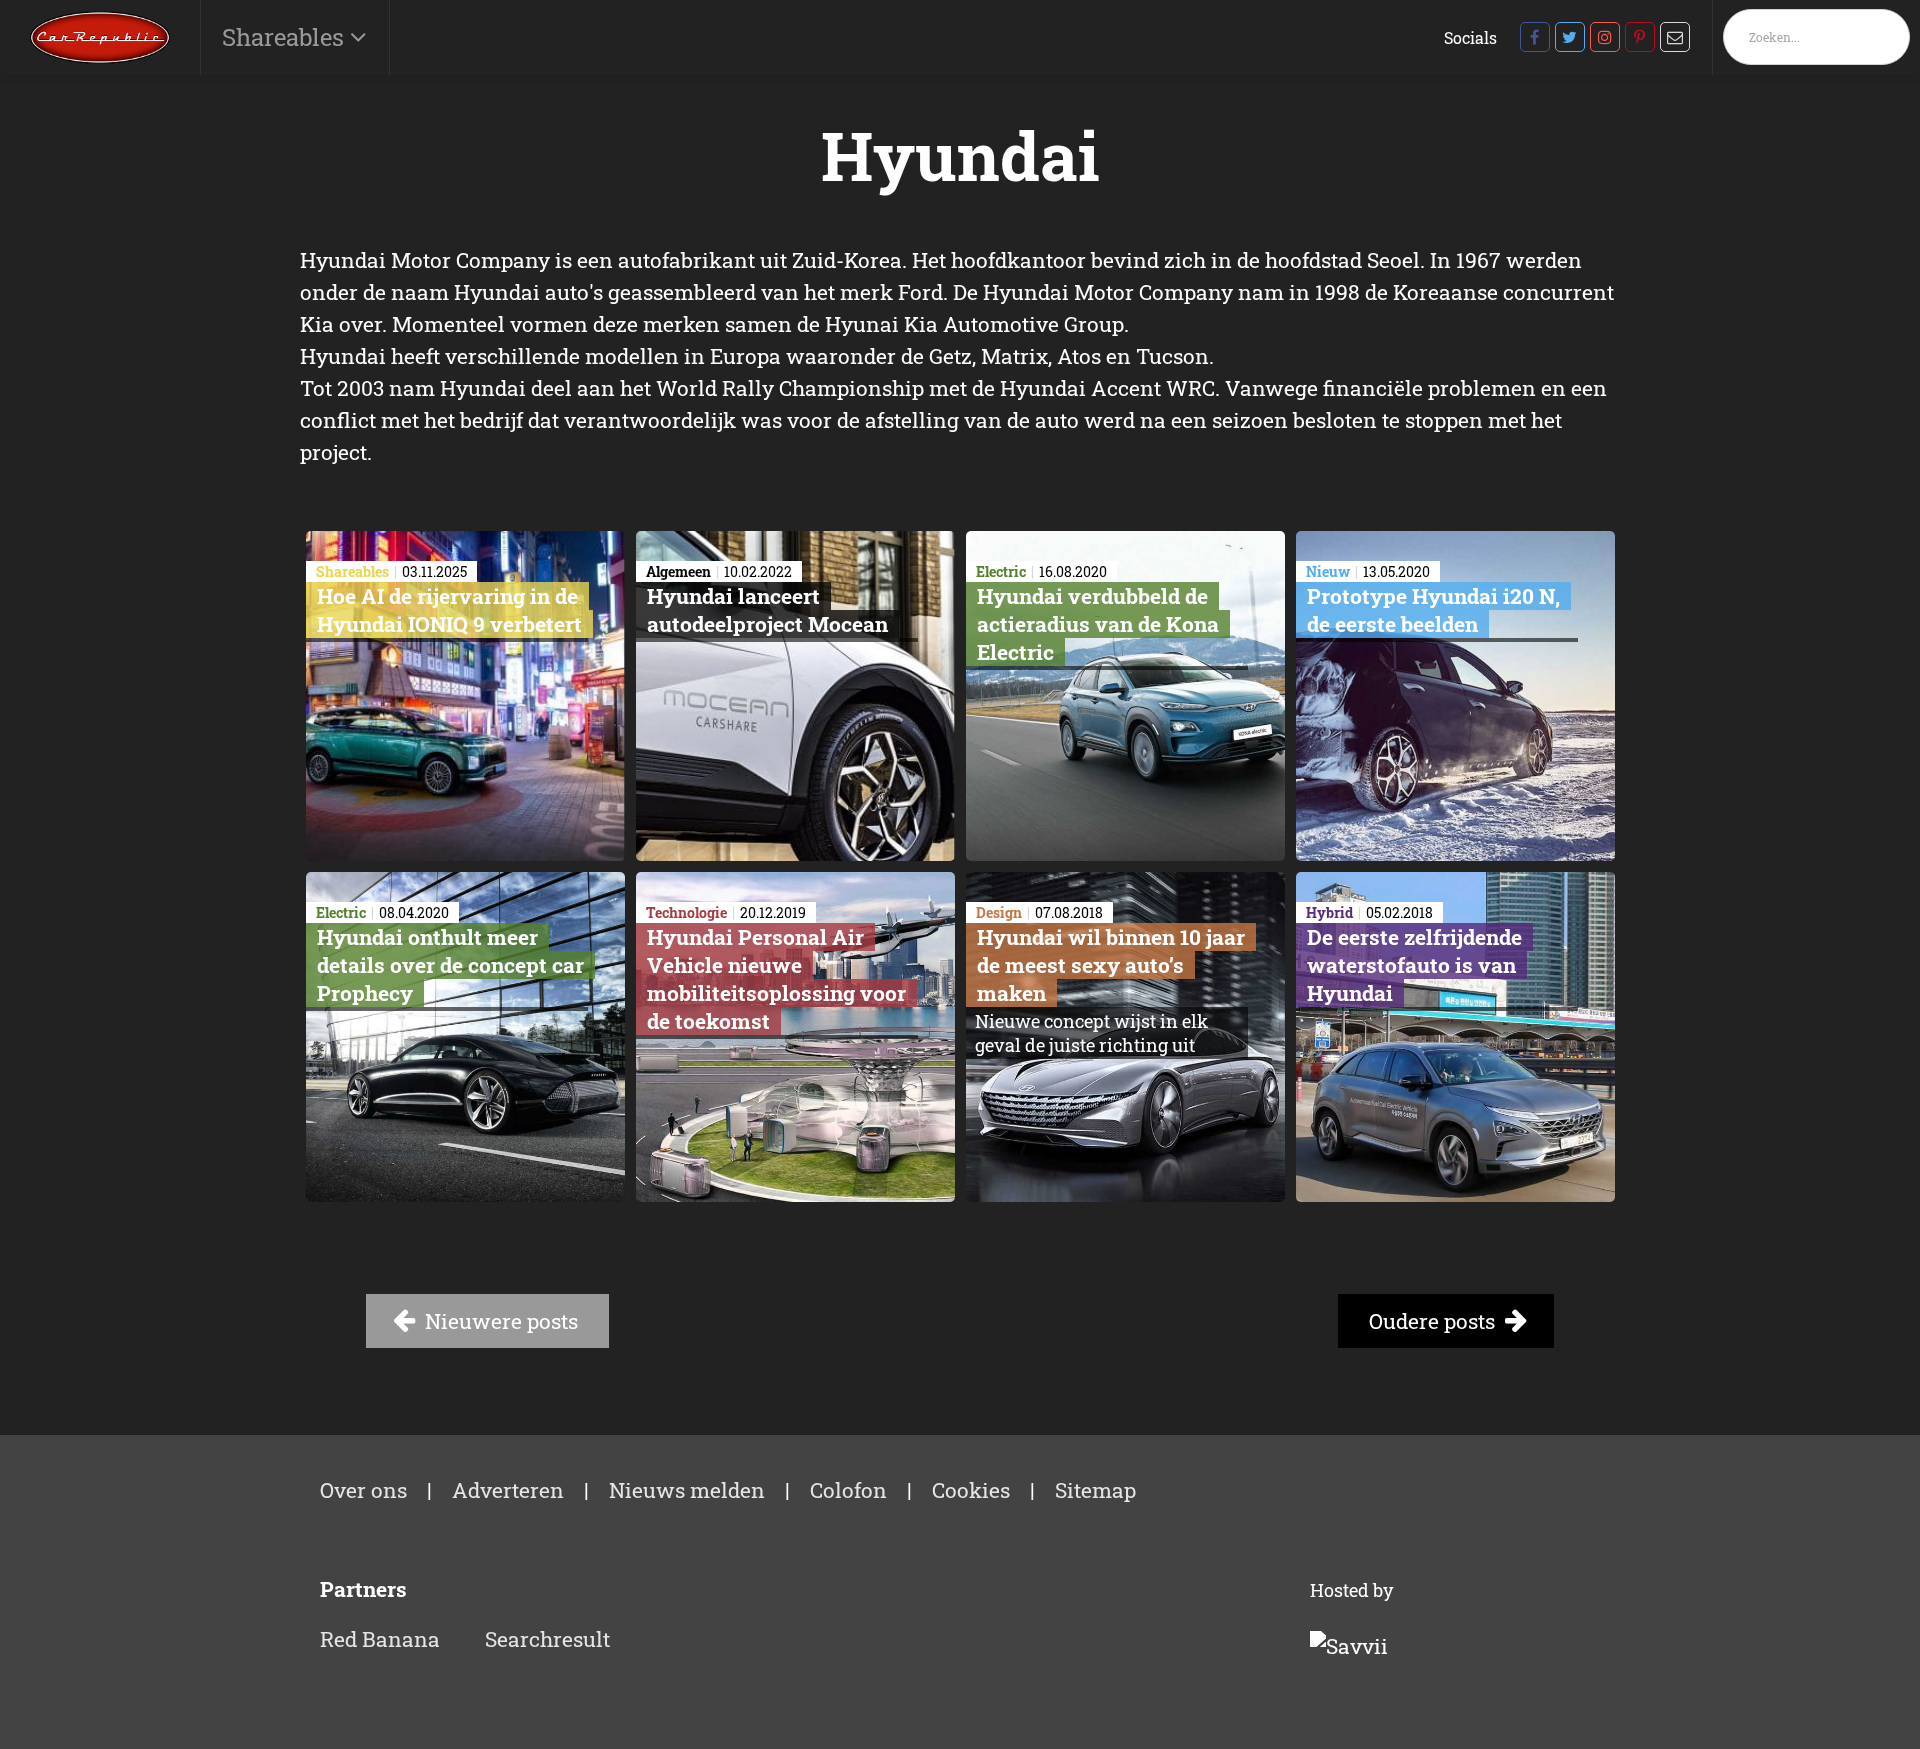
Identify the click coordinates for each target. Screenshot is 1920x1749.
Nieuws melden (687, 1490)
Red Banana (380, 1639)
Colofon (848, 1490)
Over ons (363, 1490)
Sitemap (1095, 1490)
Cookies (971, 1490)
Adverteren (508, 1490)
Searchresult (547, 1639)
